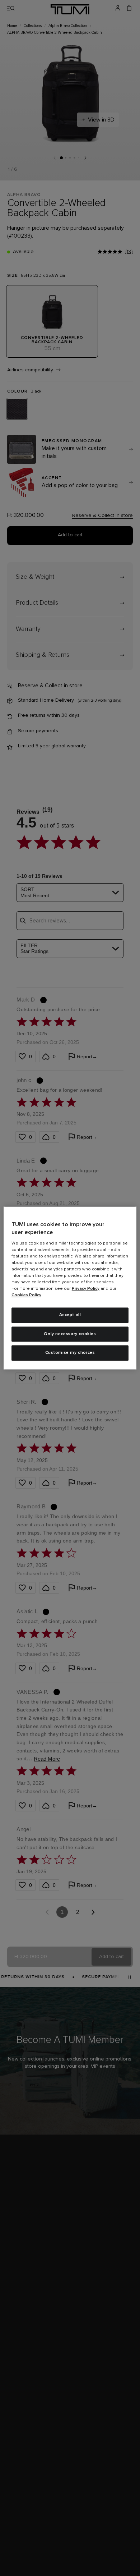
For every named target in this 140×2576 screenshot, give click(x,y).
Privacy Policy (86, 1289)
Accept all (70, 1315)
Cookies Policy (26, 1295)
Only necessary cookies (70, 1334)
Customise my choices (70, 1353)
